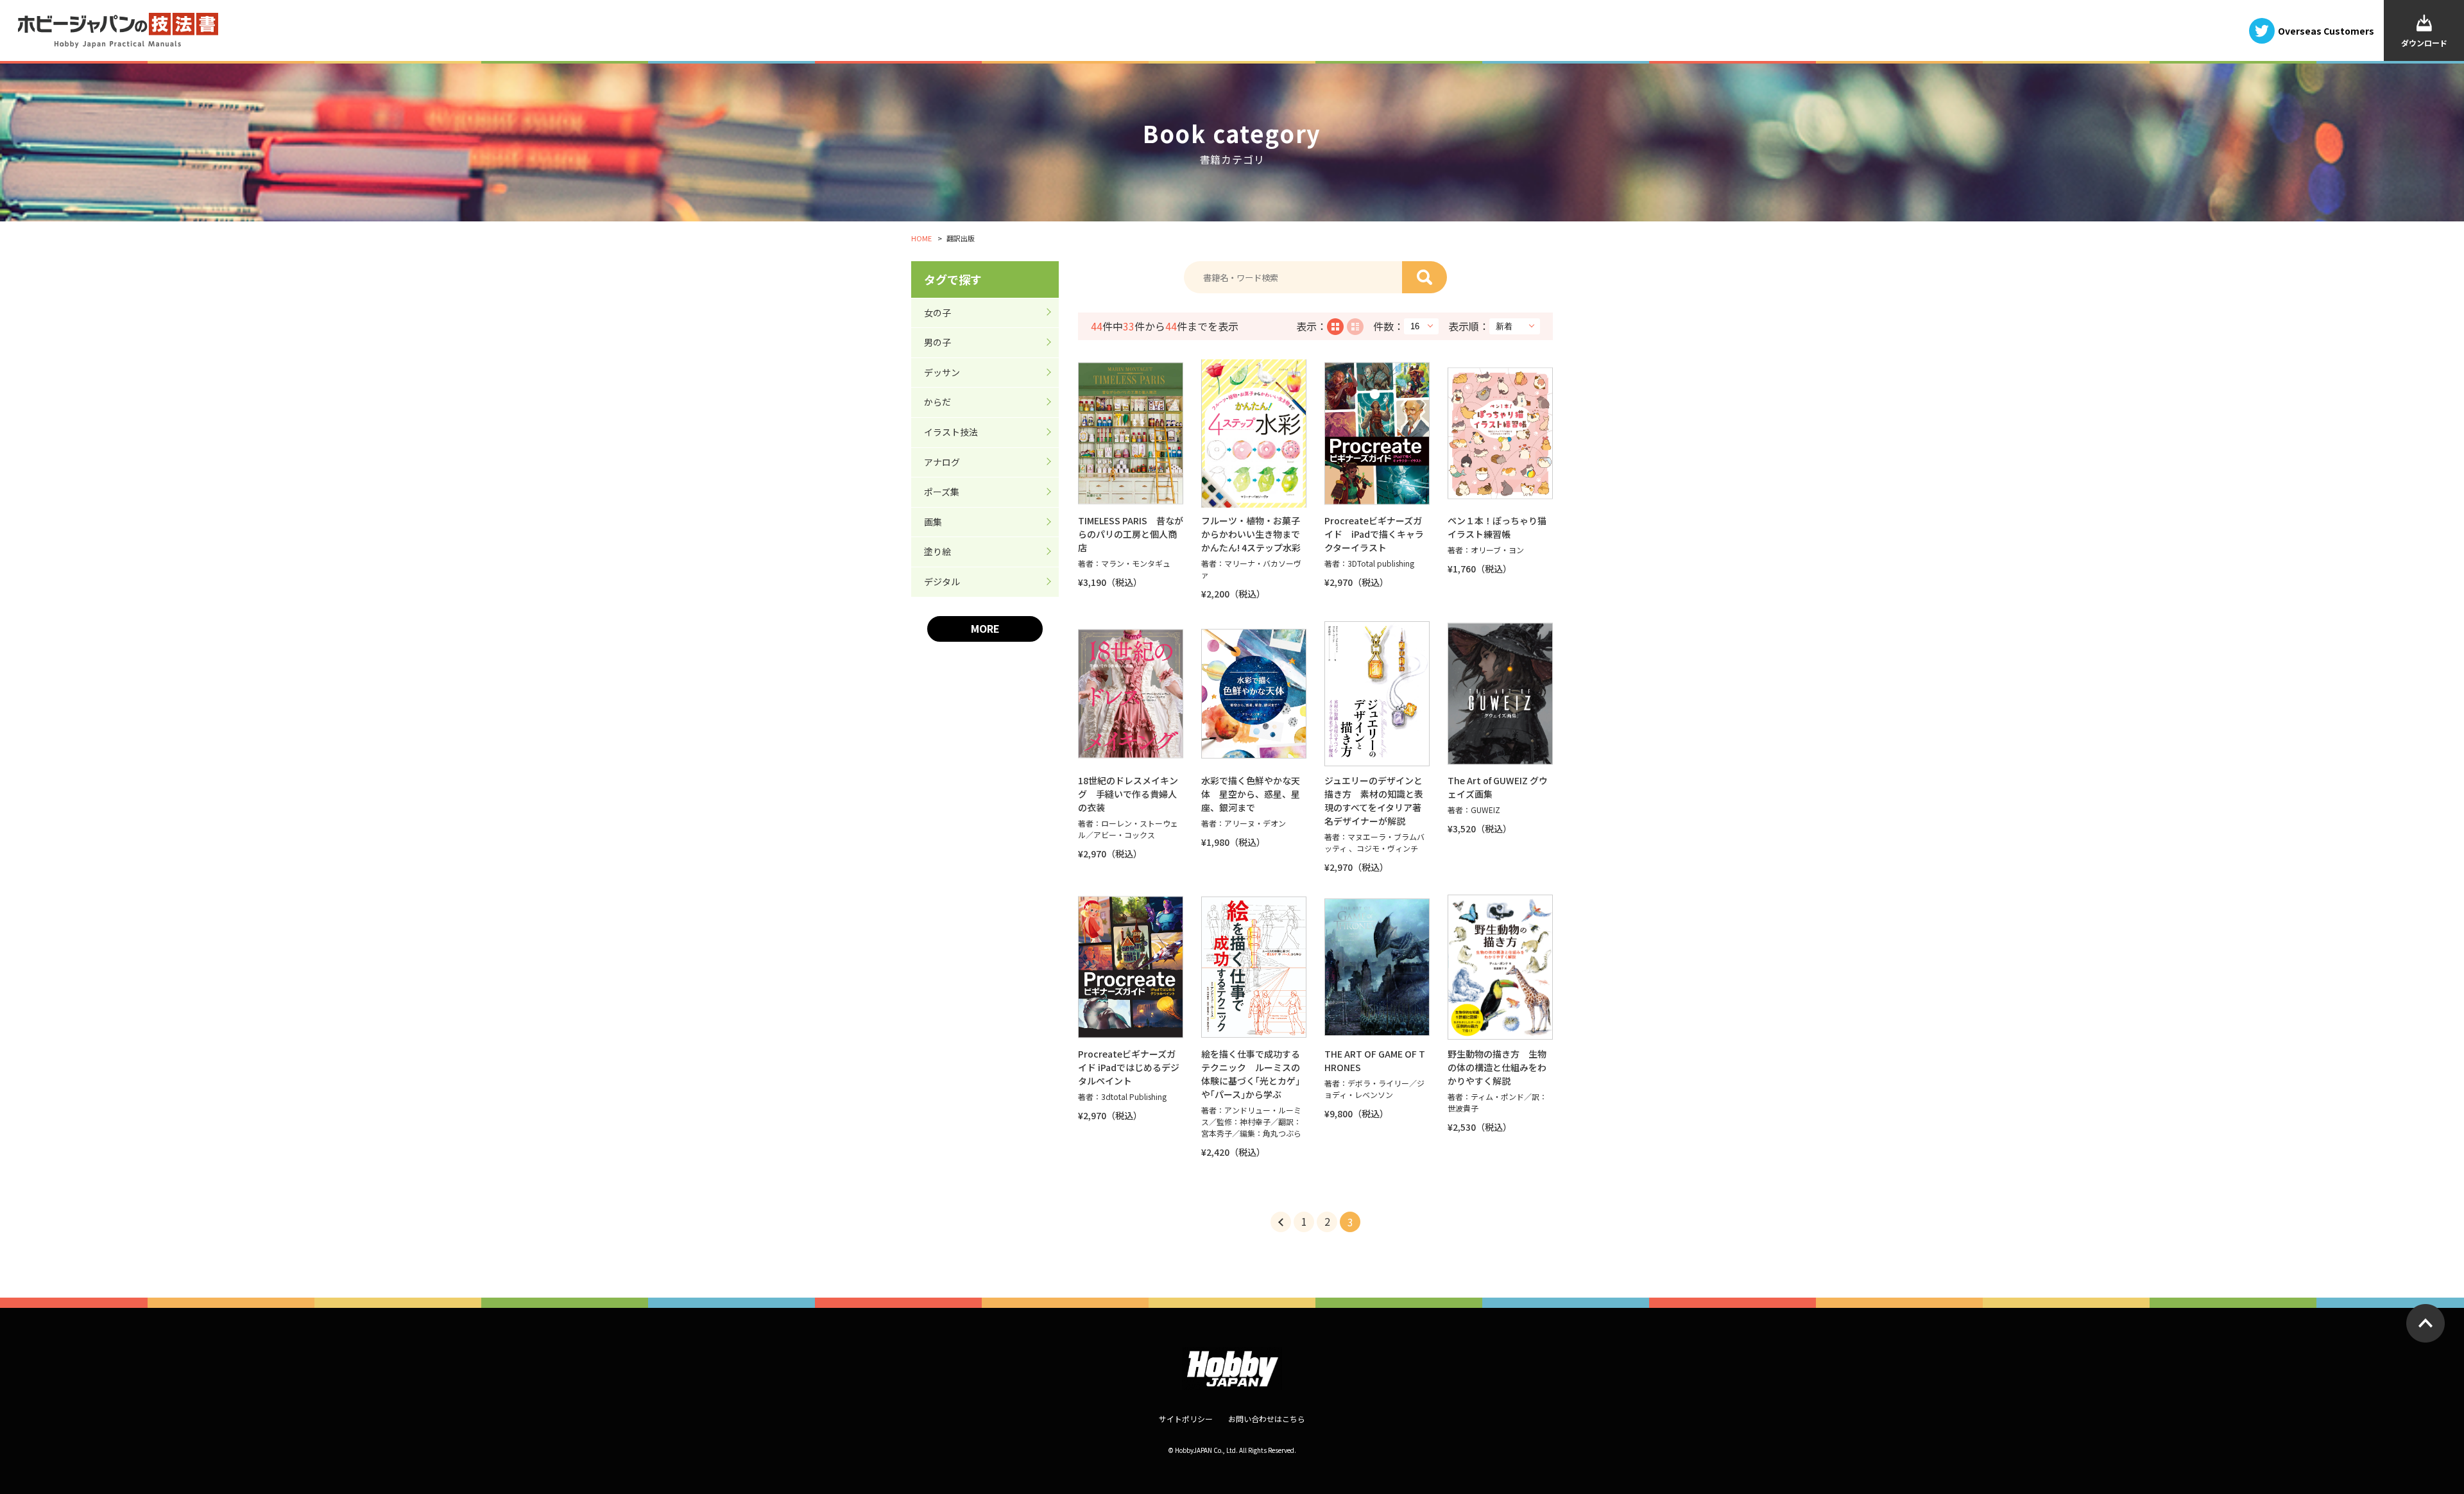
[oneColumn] (1355, 327)
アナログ (942, 462)
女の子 (937, 313)
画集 (933, 522)
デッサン (942, 372)
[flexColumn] (1335, 327)
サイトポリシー (1186, 1419)
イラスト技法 (951, 432)
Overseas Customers (2326, 30)
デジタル (942, 581)
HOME (921, 238)
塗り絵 (937, 551)
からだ (937, 402)
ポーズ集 (942, 492)
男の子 (937, 342)
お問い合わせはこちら (1267, 1419)
